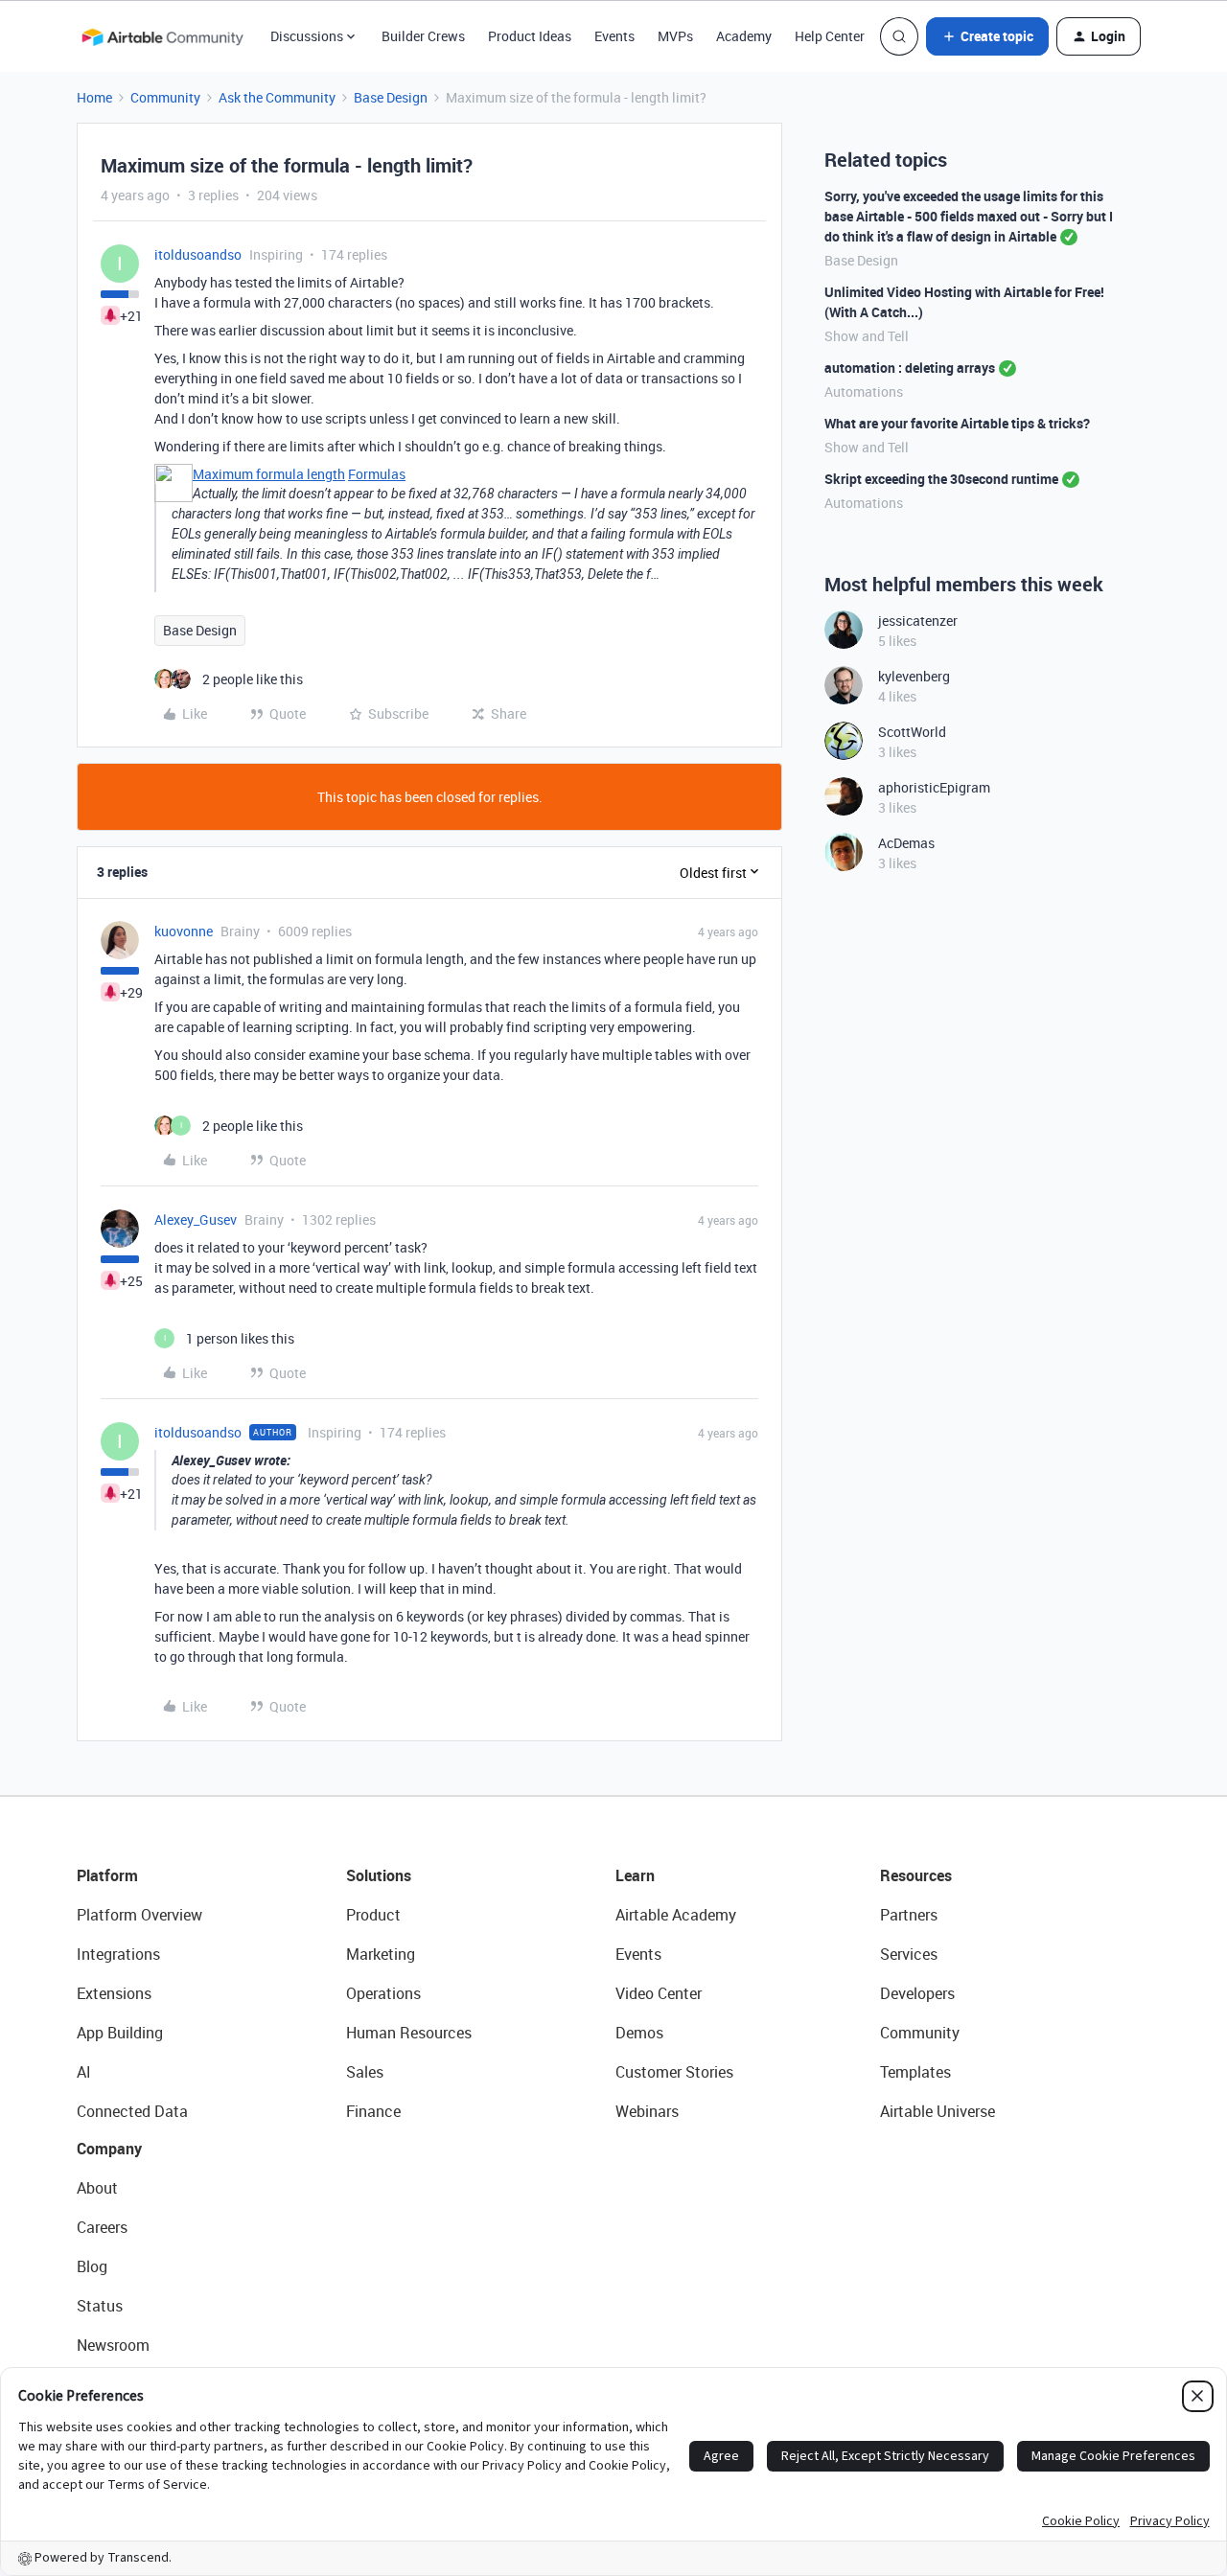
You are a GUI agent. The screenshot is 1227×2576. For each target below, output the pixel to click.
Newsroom (113, 2345)
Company (109, 2149)
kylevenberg (914, 676)
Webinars (647, 2111)
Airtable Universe (938, 2111)
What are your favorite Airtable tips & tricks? (957, 423)
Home (94, 97)
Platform (107, 1875)
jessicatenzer (918, 621)
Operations (383, 1993)
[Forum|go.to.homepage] (162, 36)
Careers (102, 2227)
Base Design (391, 97)
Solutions (379, 1875)
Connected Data (132, 2111)
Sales (365, 2072)
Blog (92, 2266)
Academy (744, 36)
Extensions (114, 1993)
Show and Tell (867, 336)
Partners (909, 1915)
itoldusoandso (198, 254)
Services (909, 1954)
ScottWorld (912, 732)
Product (373, 1915)
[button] (987, 36)
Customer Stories (674, 2072)
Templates (915, 2072)
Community (165, 97)
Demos (639, 2033)
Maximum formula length (269, 474)
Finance (373, 2111)
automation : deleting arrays (910, 368)
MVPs (675, 36)
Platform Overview (139, 1915)
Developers (917, 1993)
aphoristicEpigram (934, 787)
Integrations (118, 1954)
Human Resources (409, 2033)
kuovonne (184, 931)
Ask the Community (277, 97)
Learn (635, 1875)
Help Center (830, 36)
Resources (916, 1875)
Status (100, 2306)
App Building (120, 2033)
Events (614, 36)
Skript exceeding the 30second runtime (941, 479)
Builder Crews (423, 36)
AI (84, 2072)
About (97, 2188)
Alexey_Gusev (196, 1219)
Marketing (381, 1954)
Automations (864, 391)
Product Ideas (530, 36)
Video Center (659, 1993)
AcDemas (906, 843)
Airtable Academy (676, 1915)
